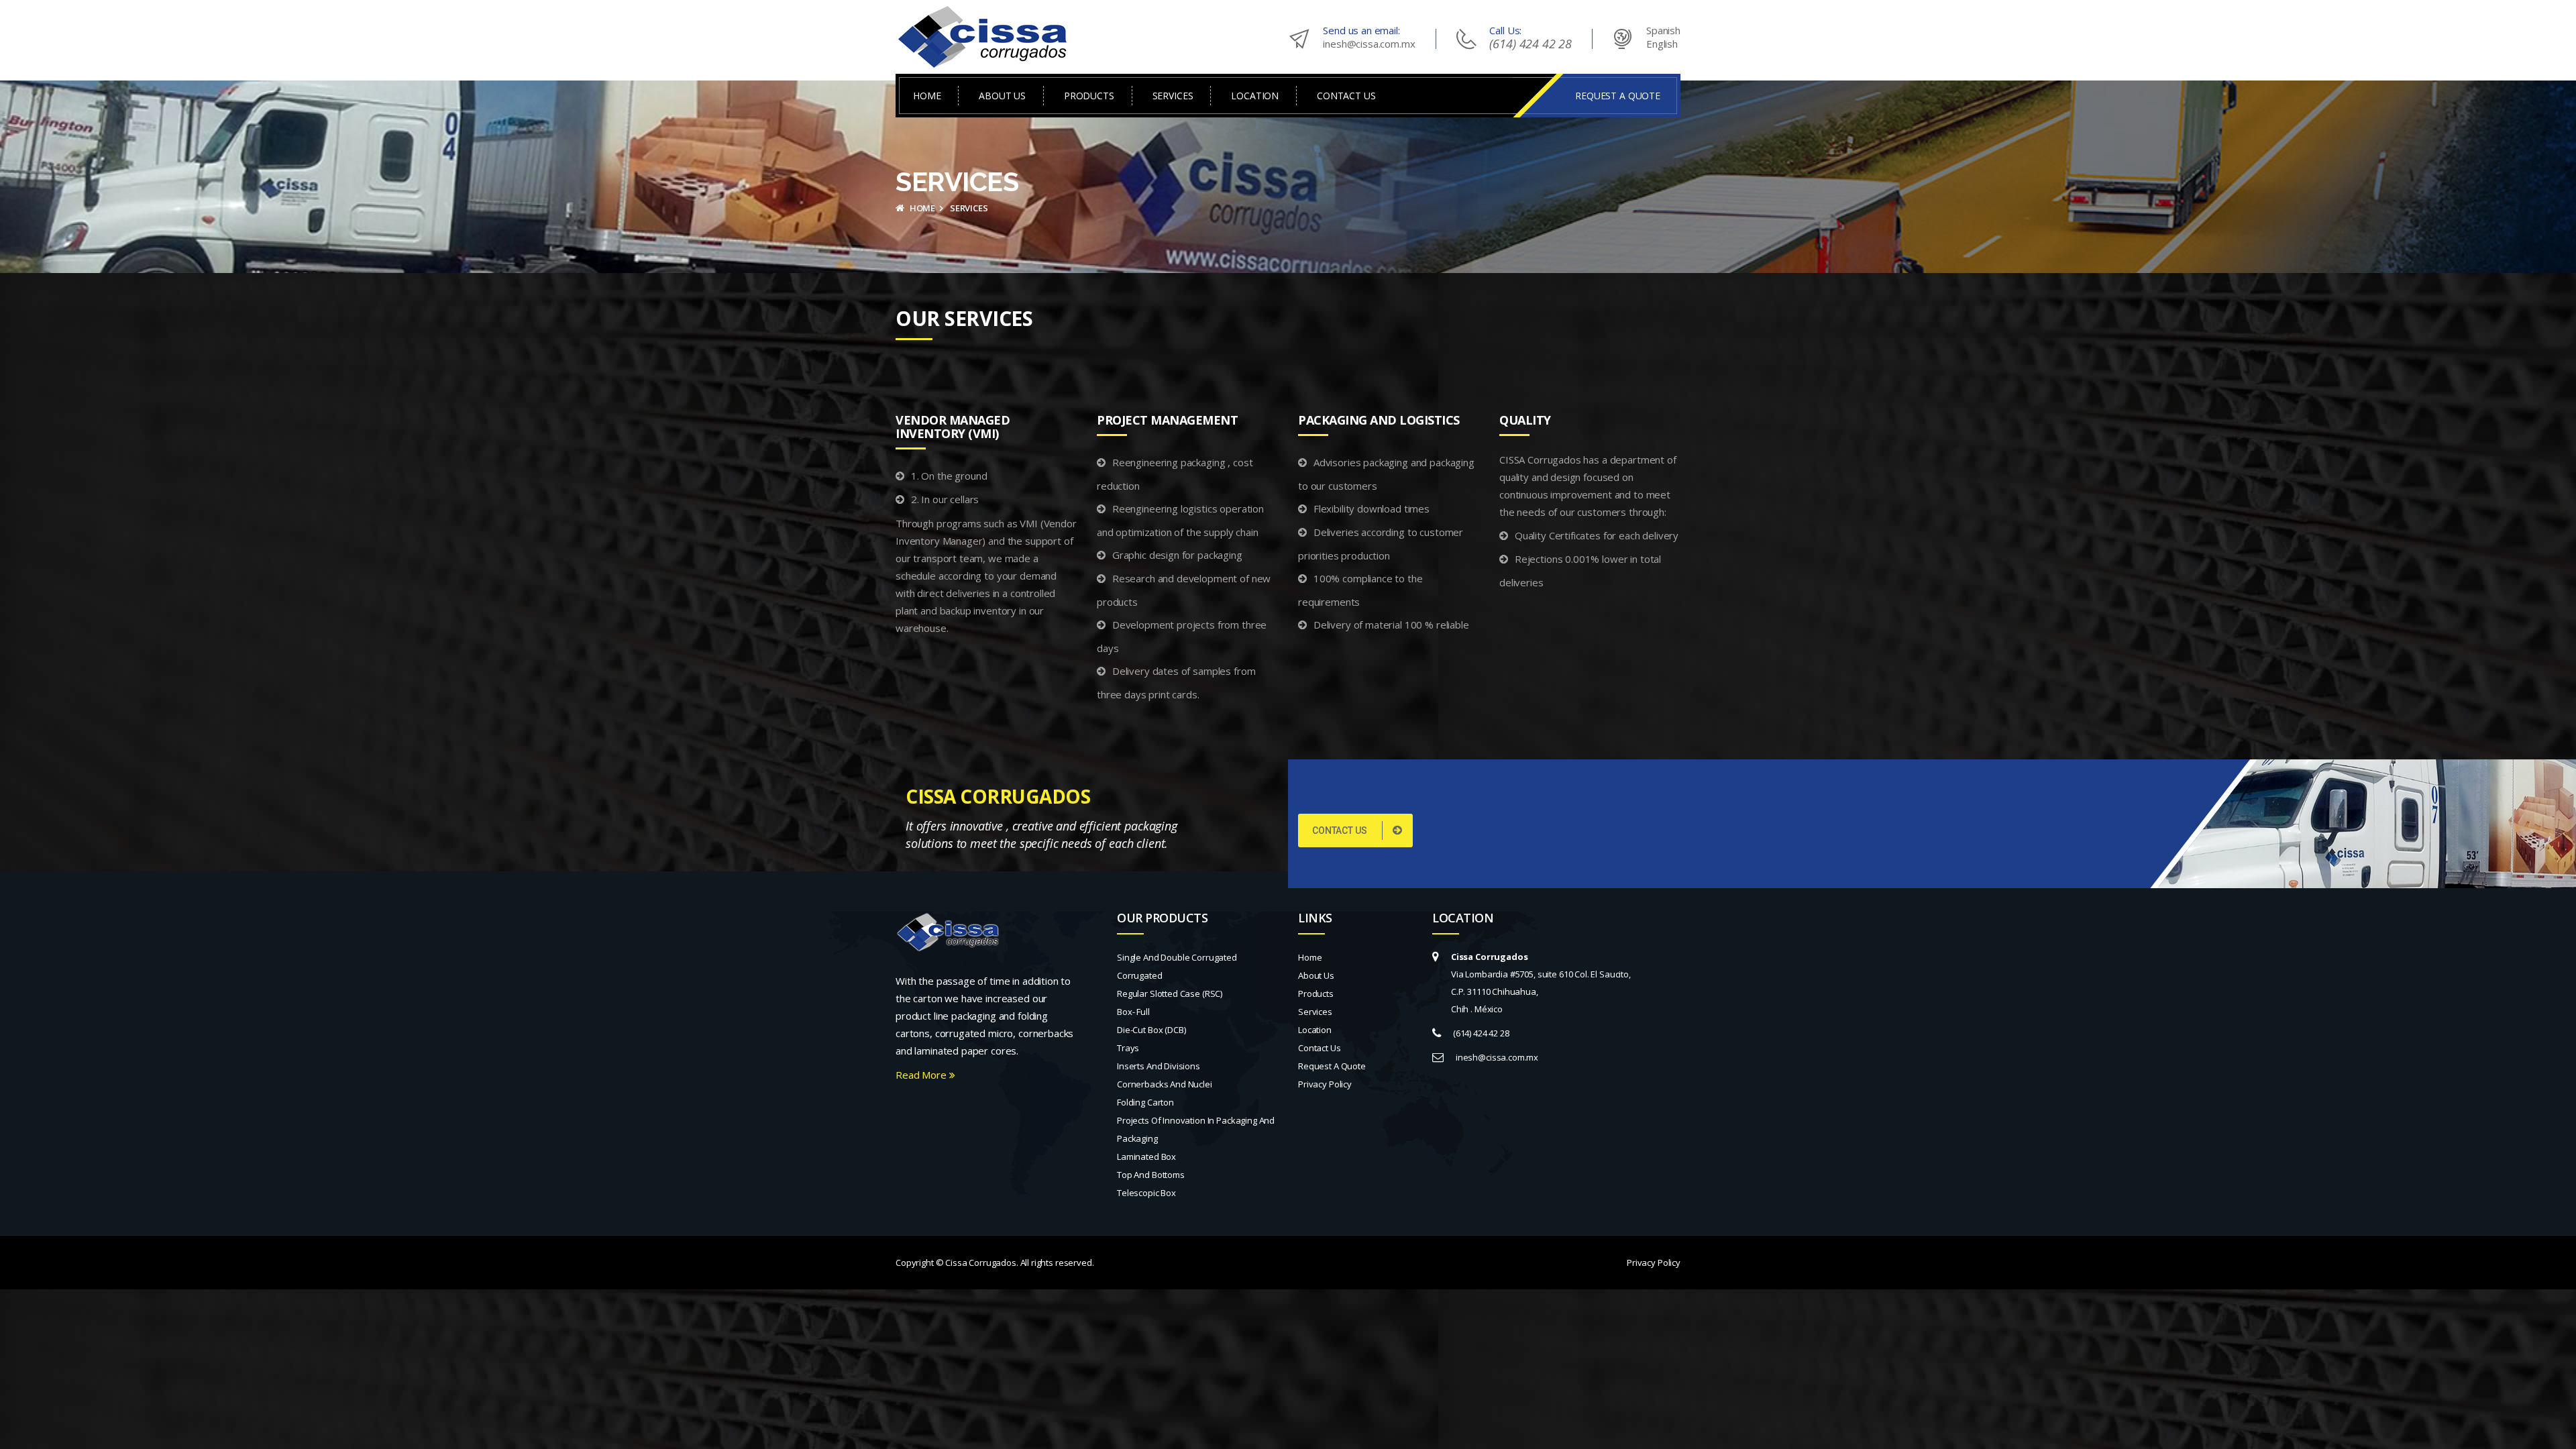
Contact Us (1320, 1048)
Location (1315, 1030)
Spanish (1663, 30)
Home (921, 208)
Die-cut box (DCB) (1151, 1030)
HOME (927, 96)
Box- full (1133, 1012)
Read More (922, 1075)
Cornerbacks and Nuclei (1165, 1084)
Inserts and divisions (1159, 1066)
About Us (1316, 975)
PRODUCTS (1089, 96)
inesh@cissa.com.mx (1369, 44)
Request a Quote (1332, 1066)
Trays (1128, 1048)
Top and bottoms (1151, 1175)
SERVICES (1173, 96)
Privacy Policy (1325, 1084)
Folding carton (1145, 1102)
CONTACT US (1346, 96)
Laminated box (1146, 1157)
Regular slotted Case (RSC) (1170, 994)
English (1662, 44)
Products (1316, 994)
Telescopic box (1146, 1193)
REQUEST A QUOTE (1618, 96)
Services (1315, 1012)
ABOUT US (1002, 96)
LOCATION (1255, 96)
